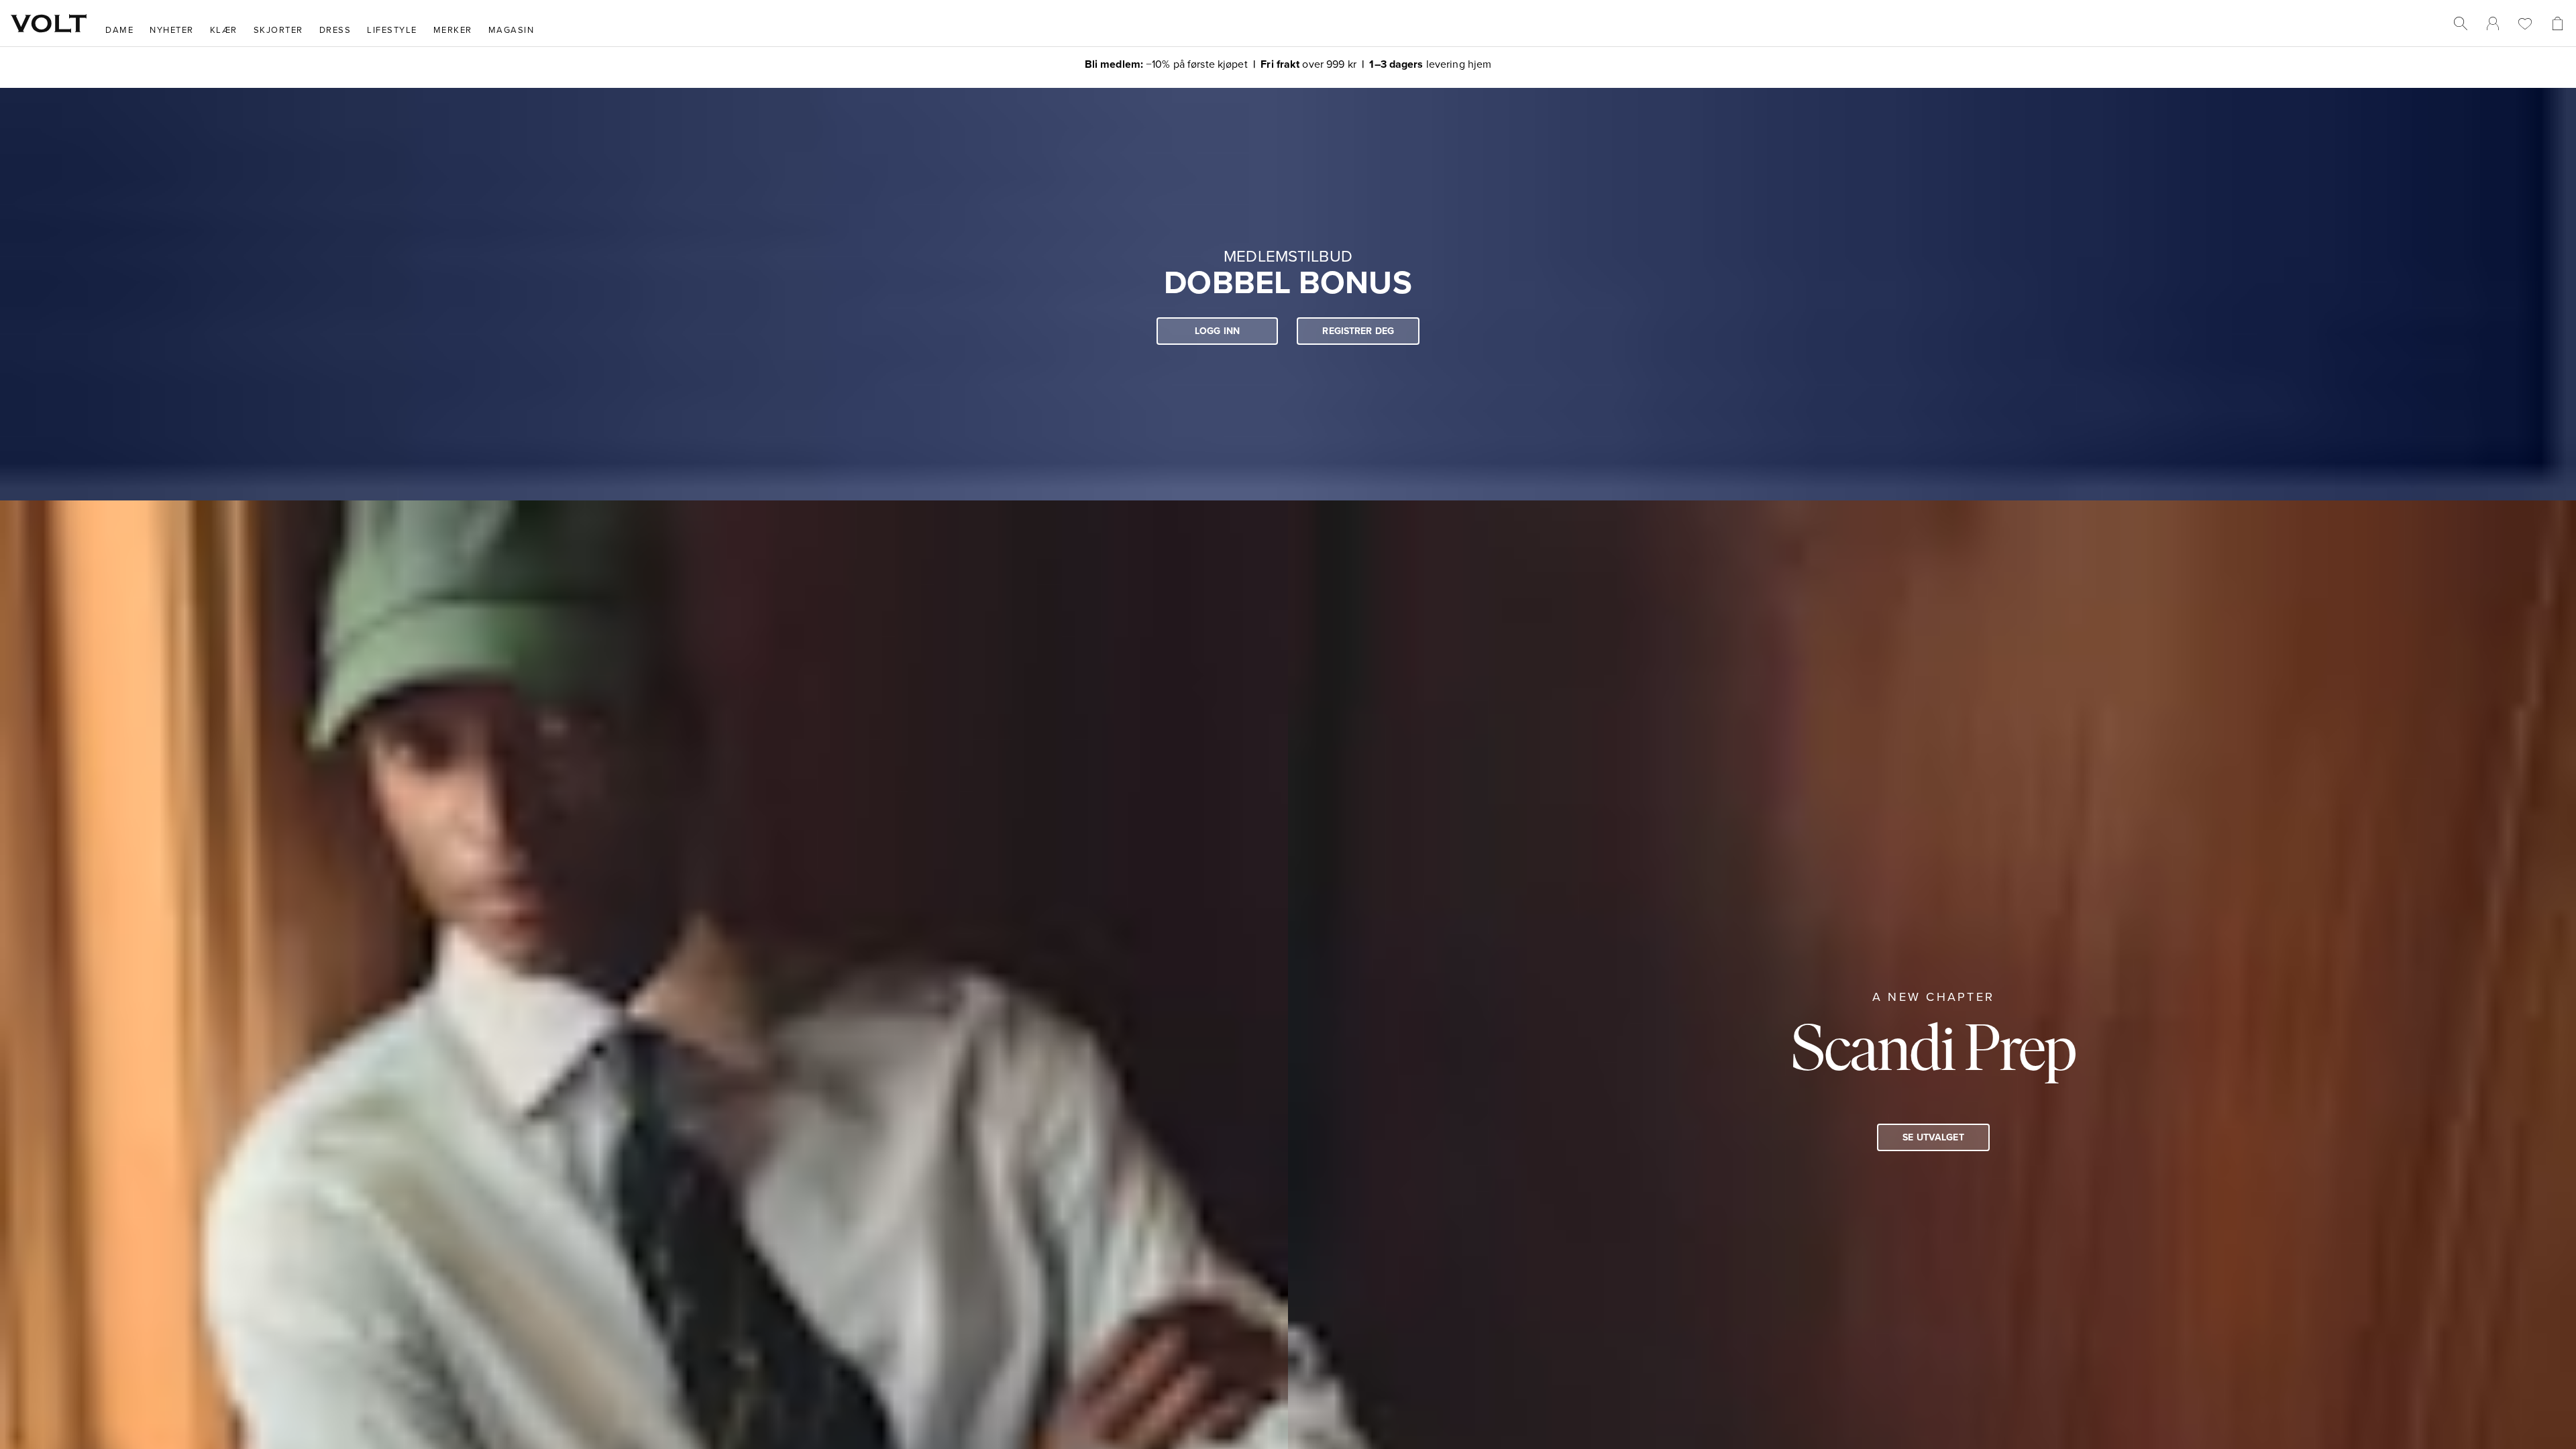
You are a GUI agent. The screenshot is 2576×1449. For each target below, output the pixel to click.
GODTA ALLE (1477, 824)
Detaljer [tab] (1288, 609)
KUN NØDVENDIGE (1099, 824)
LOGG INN (1217, 333)
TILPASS (1282, 824)
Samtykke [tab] (1090, 609)
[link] (2493, 23)
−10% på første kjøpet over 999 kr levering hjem (1288, 63)
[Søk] (2461, 23)
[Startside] (49, 23)
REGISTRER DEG (1358, 333)
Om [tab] (1486, 609)
